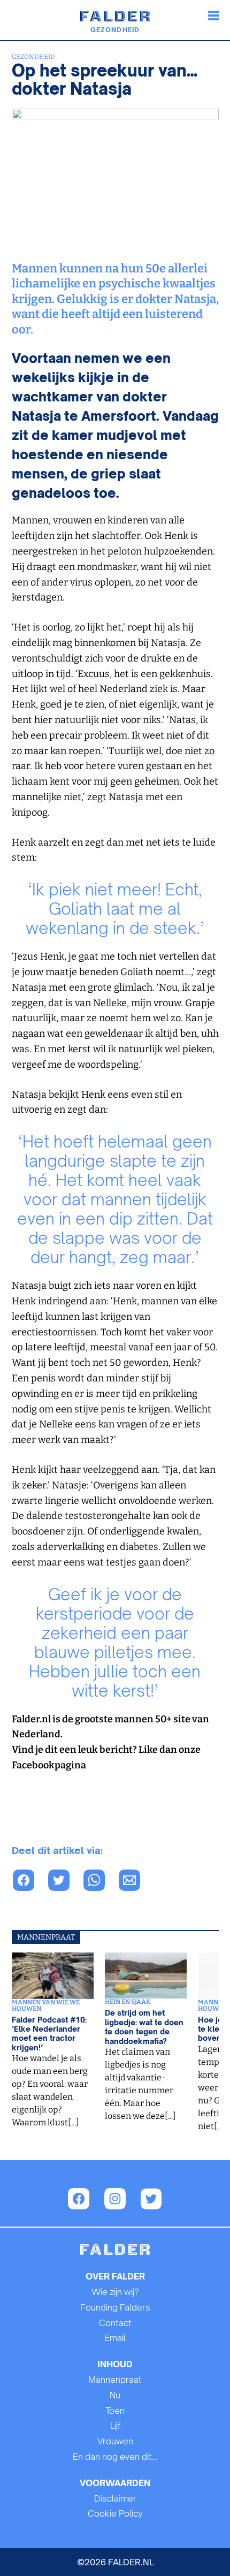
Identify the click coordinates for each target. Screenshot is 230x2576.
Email (115, 2338)
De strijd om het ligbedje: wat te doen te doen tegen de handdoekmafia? (144, 2027)
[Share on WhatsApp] (29, 1882)
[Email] (135, 1882)
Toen (115, 2411)
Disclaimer (115, 2498)
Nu (115, 2395)
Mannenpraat (115, 2380)
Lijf (115, 2426)
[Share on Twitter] (65, 1882)
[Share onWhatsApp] (100, 1882)
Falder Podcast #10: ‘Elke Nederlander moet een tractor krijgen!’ (49, 2034)
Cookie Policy (115, 2513)
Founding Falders (115, 2307)
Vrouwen (115, 2441)
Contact (115, 2323)
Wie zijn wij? (115, 2292)
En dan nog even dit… (115, 2457)
